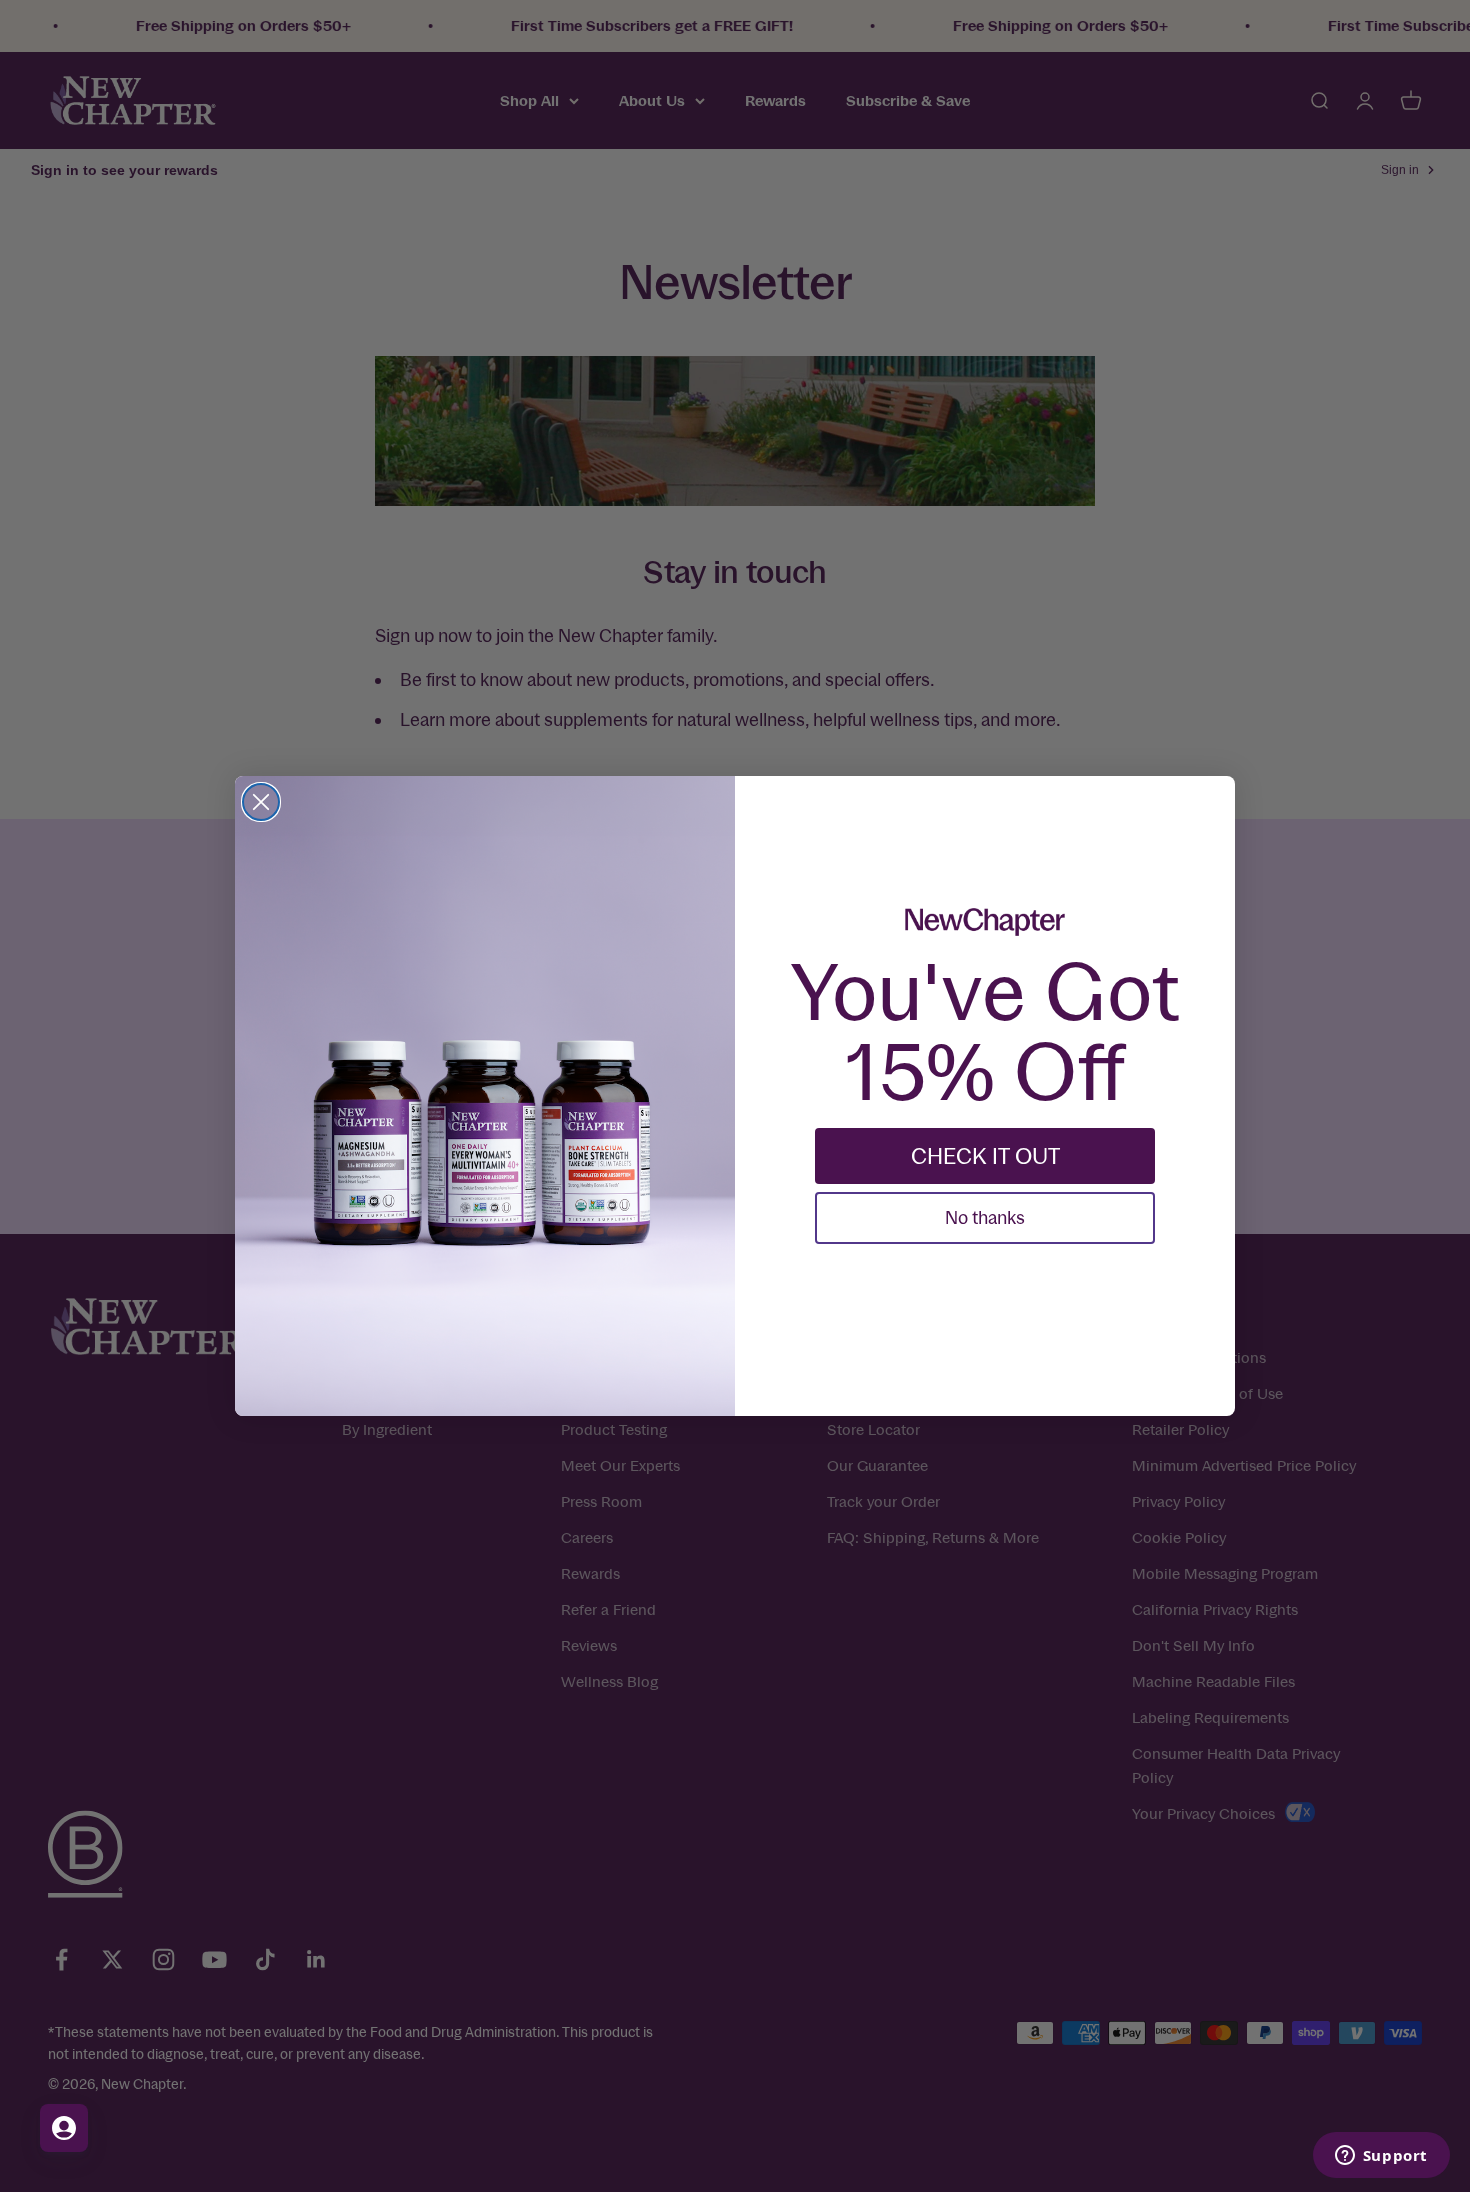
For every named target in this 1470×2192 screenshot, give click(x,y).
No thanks (985, 1217)
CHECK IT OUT (985, 1156)
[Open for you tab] (64, 2128)
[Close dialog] (261, 802)
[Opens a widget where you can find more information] (1381, 2157)
